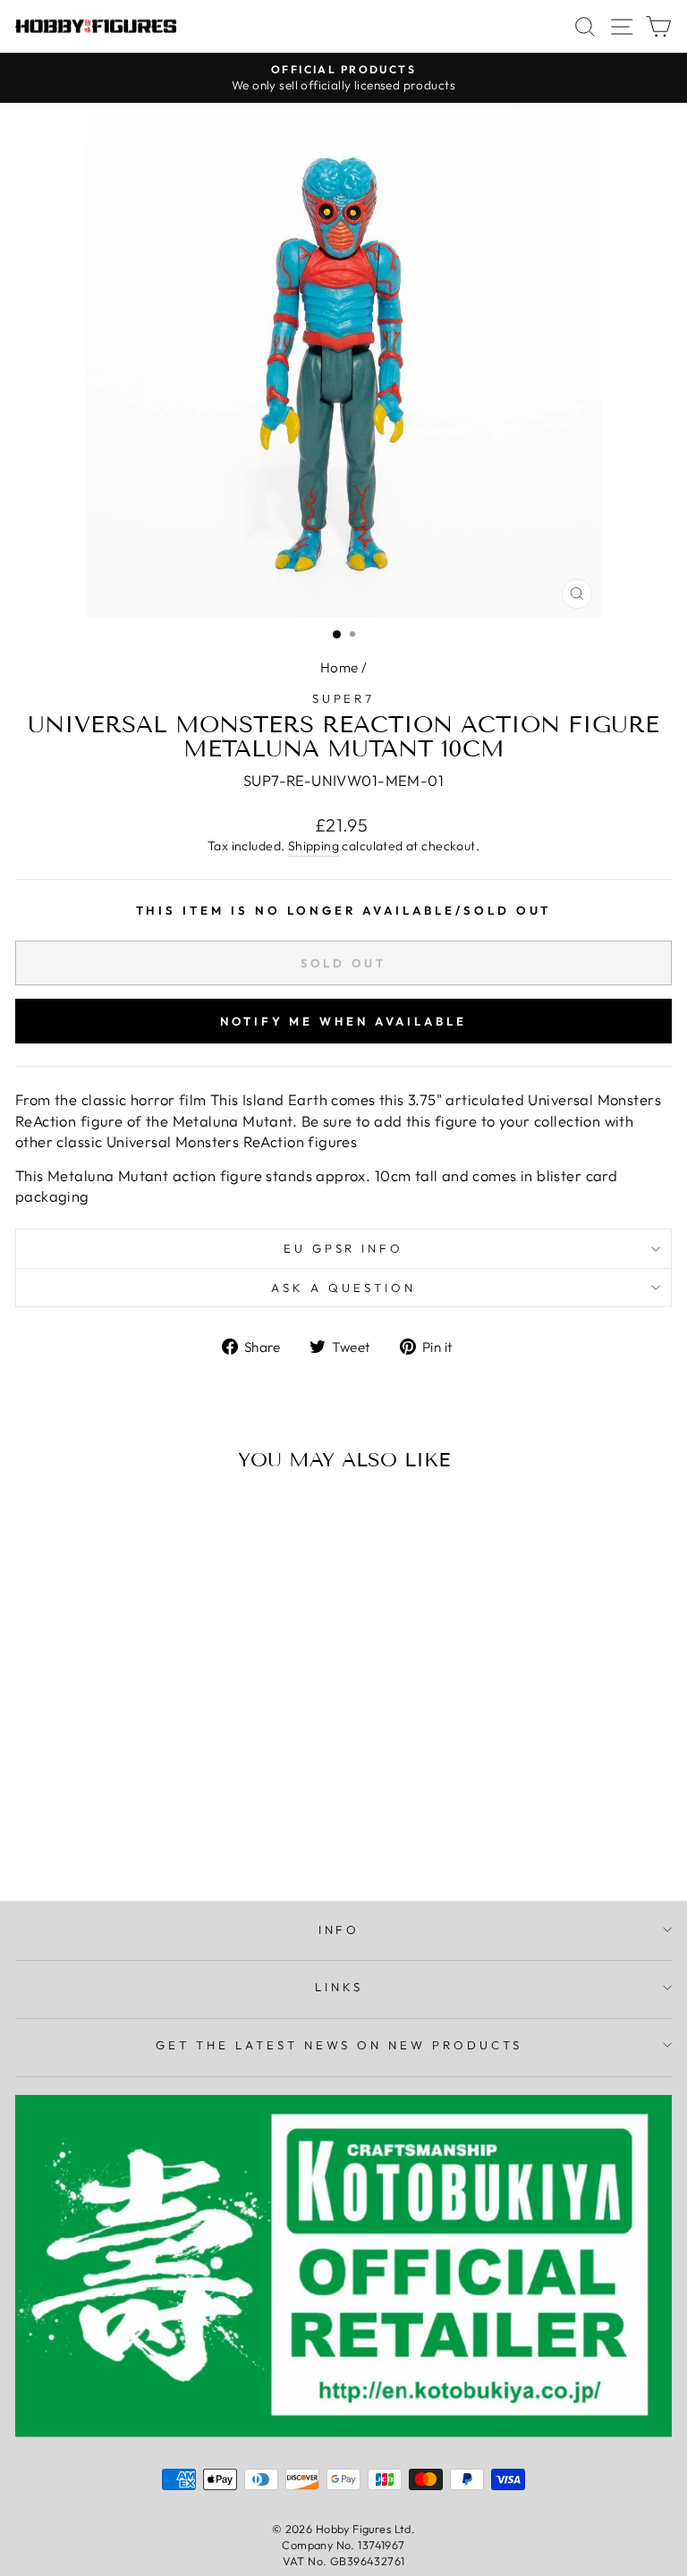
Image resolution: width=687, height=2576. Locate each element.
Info (339, 1930)
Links (339, 1987)
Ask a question (343, 1288)
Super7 (344, 698)
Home (339, 667)
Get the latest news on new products (339, 2045)
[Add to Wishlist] (37, 1519)
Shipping (314, 846)
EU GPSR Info (344, 1248)
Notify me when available (343, 1021)
